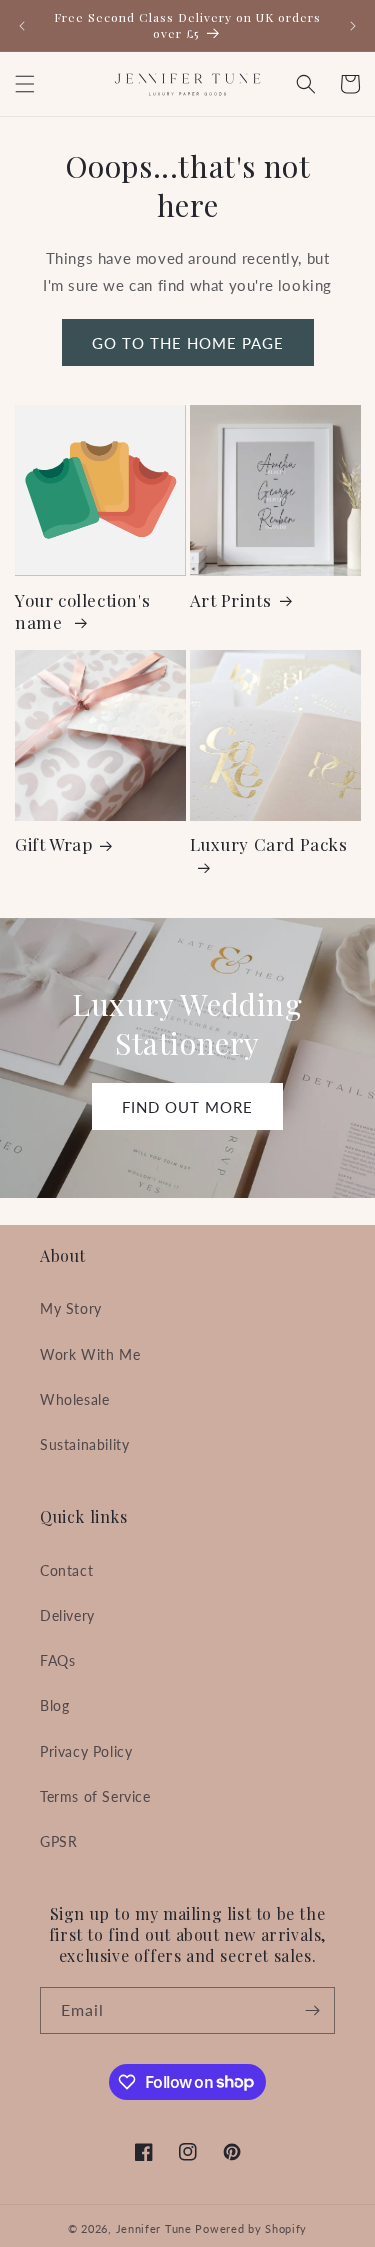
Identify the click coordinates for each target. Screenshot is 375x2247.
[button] (25, 84)
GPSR (58, 1841)
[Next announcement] (353, 26)
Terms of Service (95, 1796)
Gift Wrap (53, 844)
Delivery (67, 1615)
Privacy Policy (86, 1751)
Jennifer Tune (154, 2228)
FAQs (57, 1660)
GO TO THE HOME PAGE (188, 343)
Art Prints (231, 600)
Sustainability (84, 1444)
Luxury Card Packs (269, 844)
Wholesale (74, 1399)
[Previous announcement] (22, 26)
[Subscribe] (312, 2010)
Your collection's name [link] (82, 611)
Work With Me (90, 1354)
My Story (71, 1308)
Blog (54, 1705)
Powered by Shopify (251, 2228)
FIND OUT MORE (187, 1107)
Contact (66, 1570)
